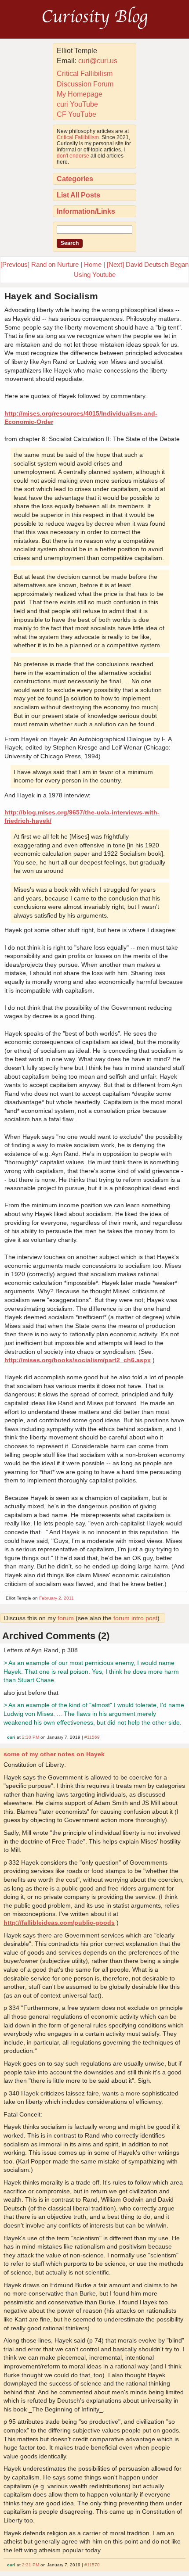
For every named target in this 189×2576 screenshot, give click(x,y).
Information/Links (86, 211)
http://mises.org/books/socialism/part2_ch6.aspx (78, 1360)
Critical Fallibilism (85, 74)
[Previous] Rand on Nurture (40, 264)
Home (93, 264)
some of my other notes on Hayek (54, 1754)
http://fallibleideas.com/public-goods (59, 1923)
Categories (75, 179)
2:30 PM (31, 1737)
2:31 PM (31, 2565)
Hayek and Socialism (51, 296)
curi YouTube (77, 104)
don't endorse (73, 156)
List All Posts (78, 195)
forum (66, 1618)
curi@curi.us (98, 61)
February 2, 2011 (56, 1598)
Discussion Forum (85, 84)
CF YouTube (76, 114)
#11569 (92, 1737)
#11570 (92, 2565)
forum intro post (135, 1618)
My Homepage (80, 94)
